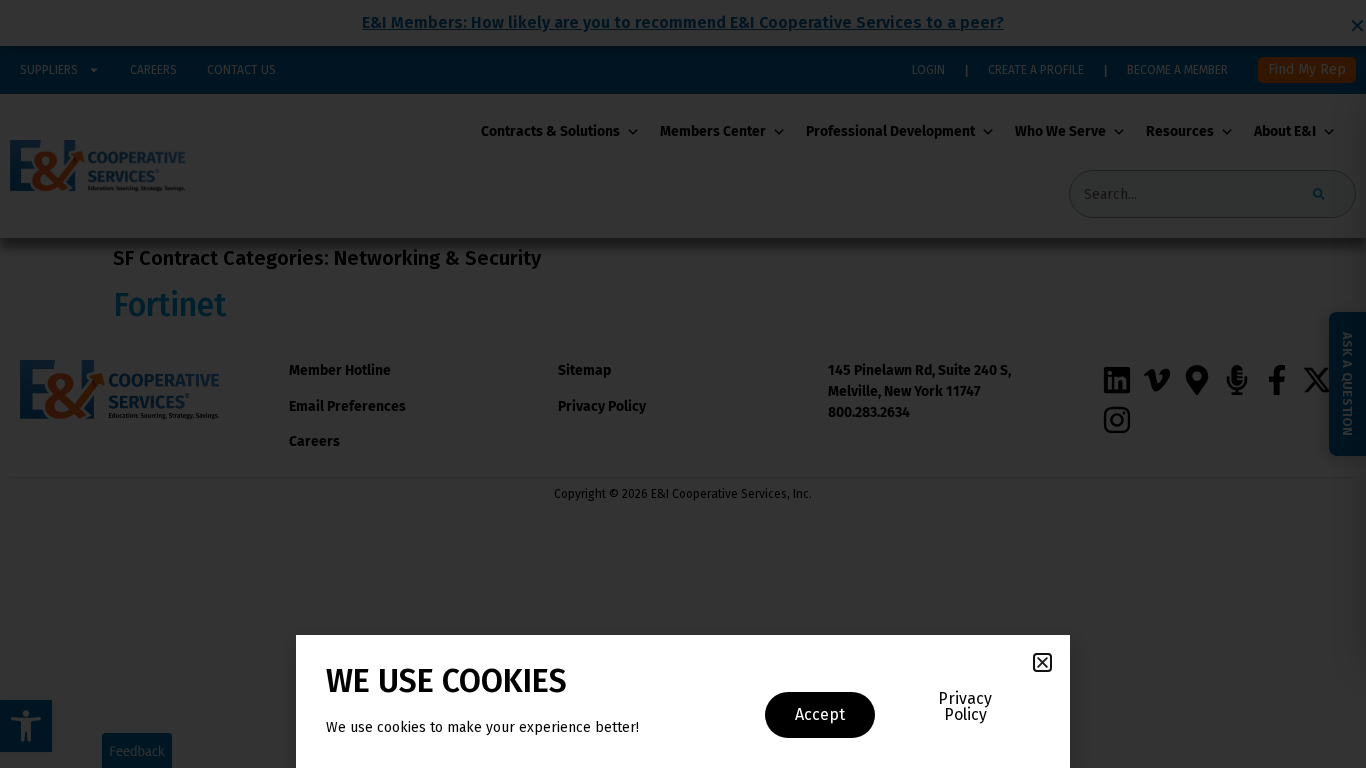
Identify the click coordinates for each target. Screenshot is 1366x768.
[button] (1042, 662)
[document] (683, 384)
